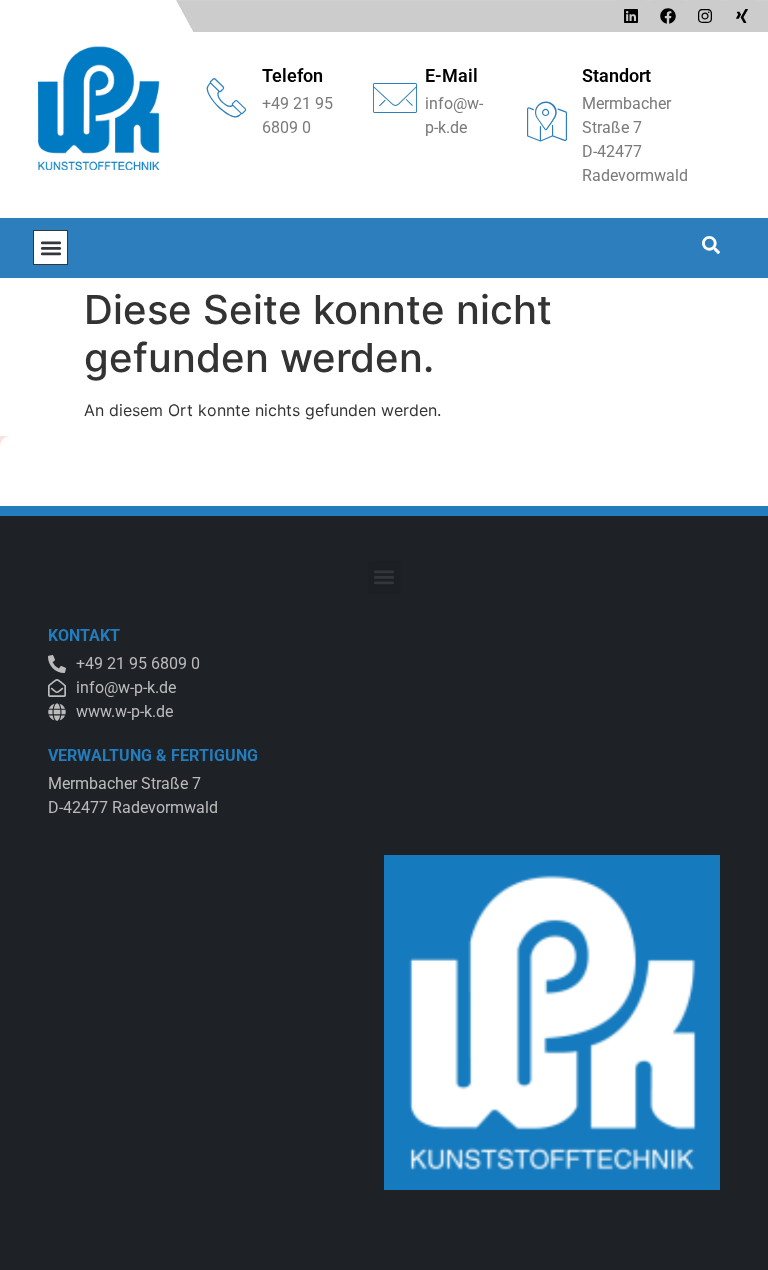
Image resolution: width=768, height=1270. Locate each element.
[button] (50, 247)
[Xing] (742, 16)
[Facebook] (668, 16)
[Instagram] (705, 16)
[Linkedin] (631, 16)
